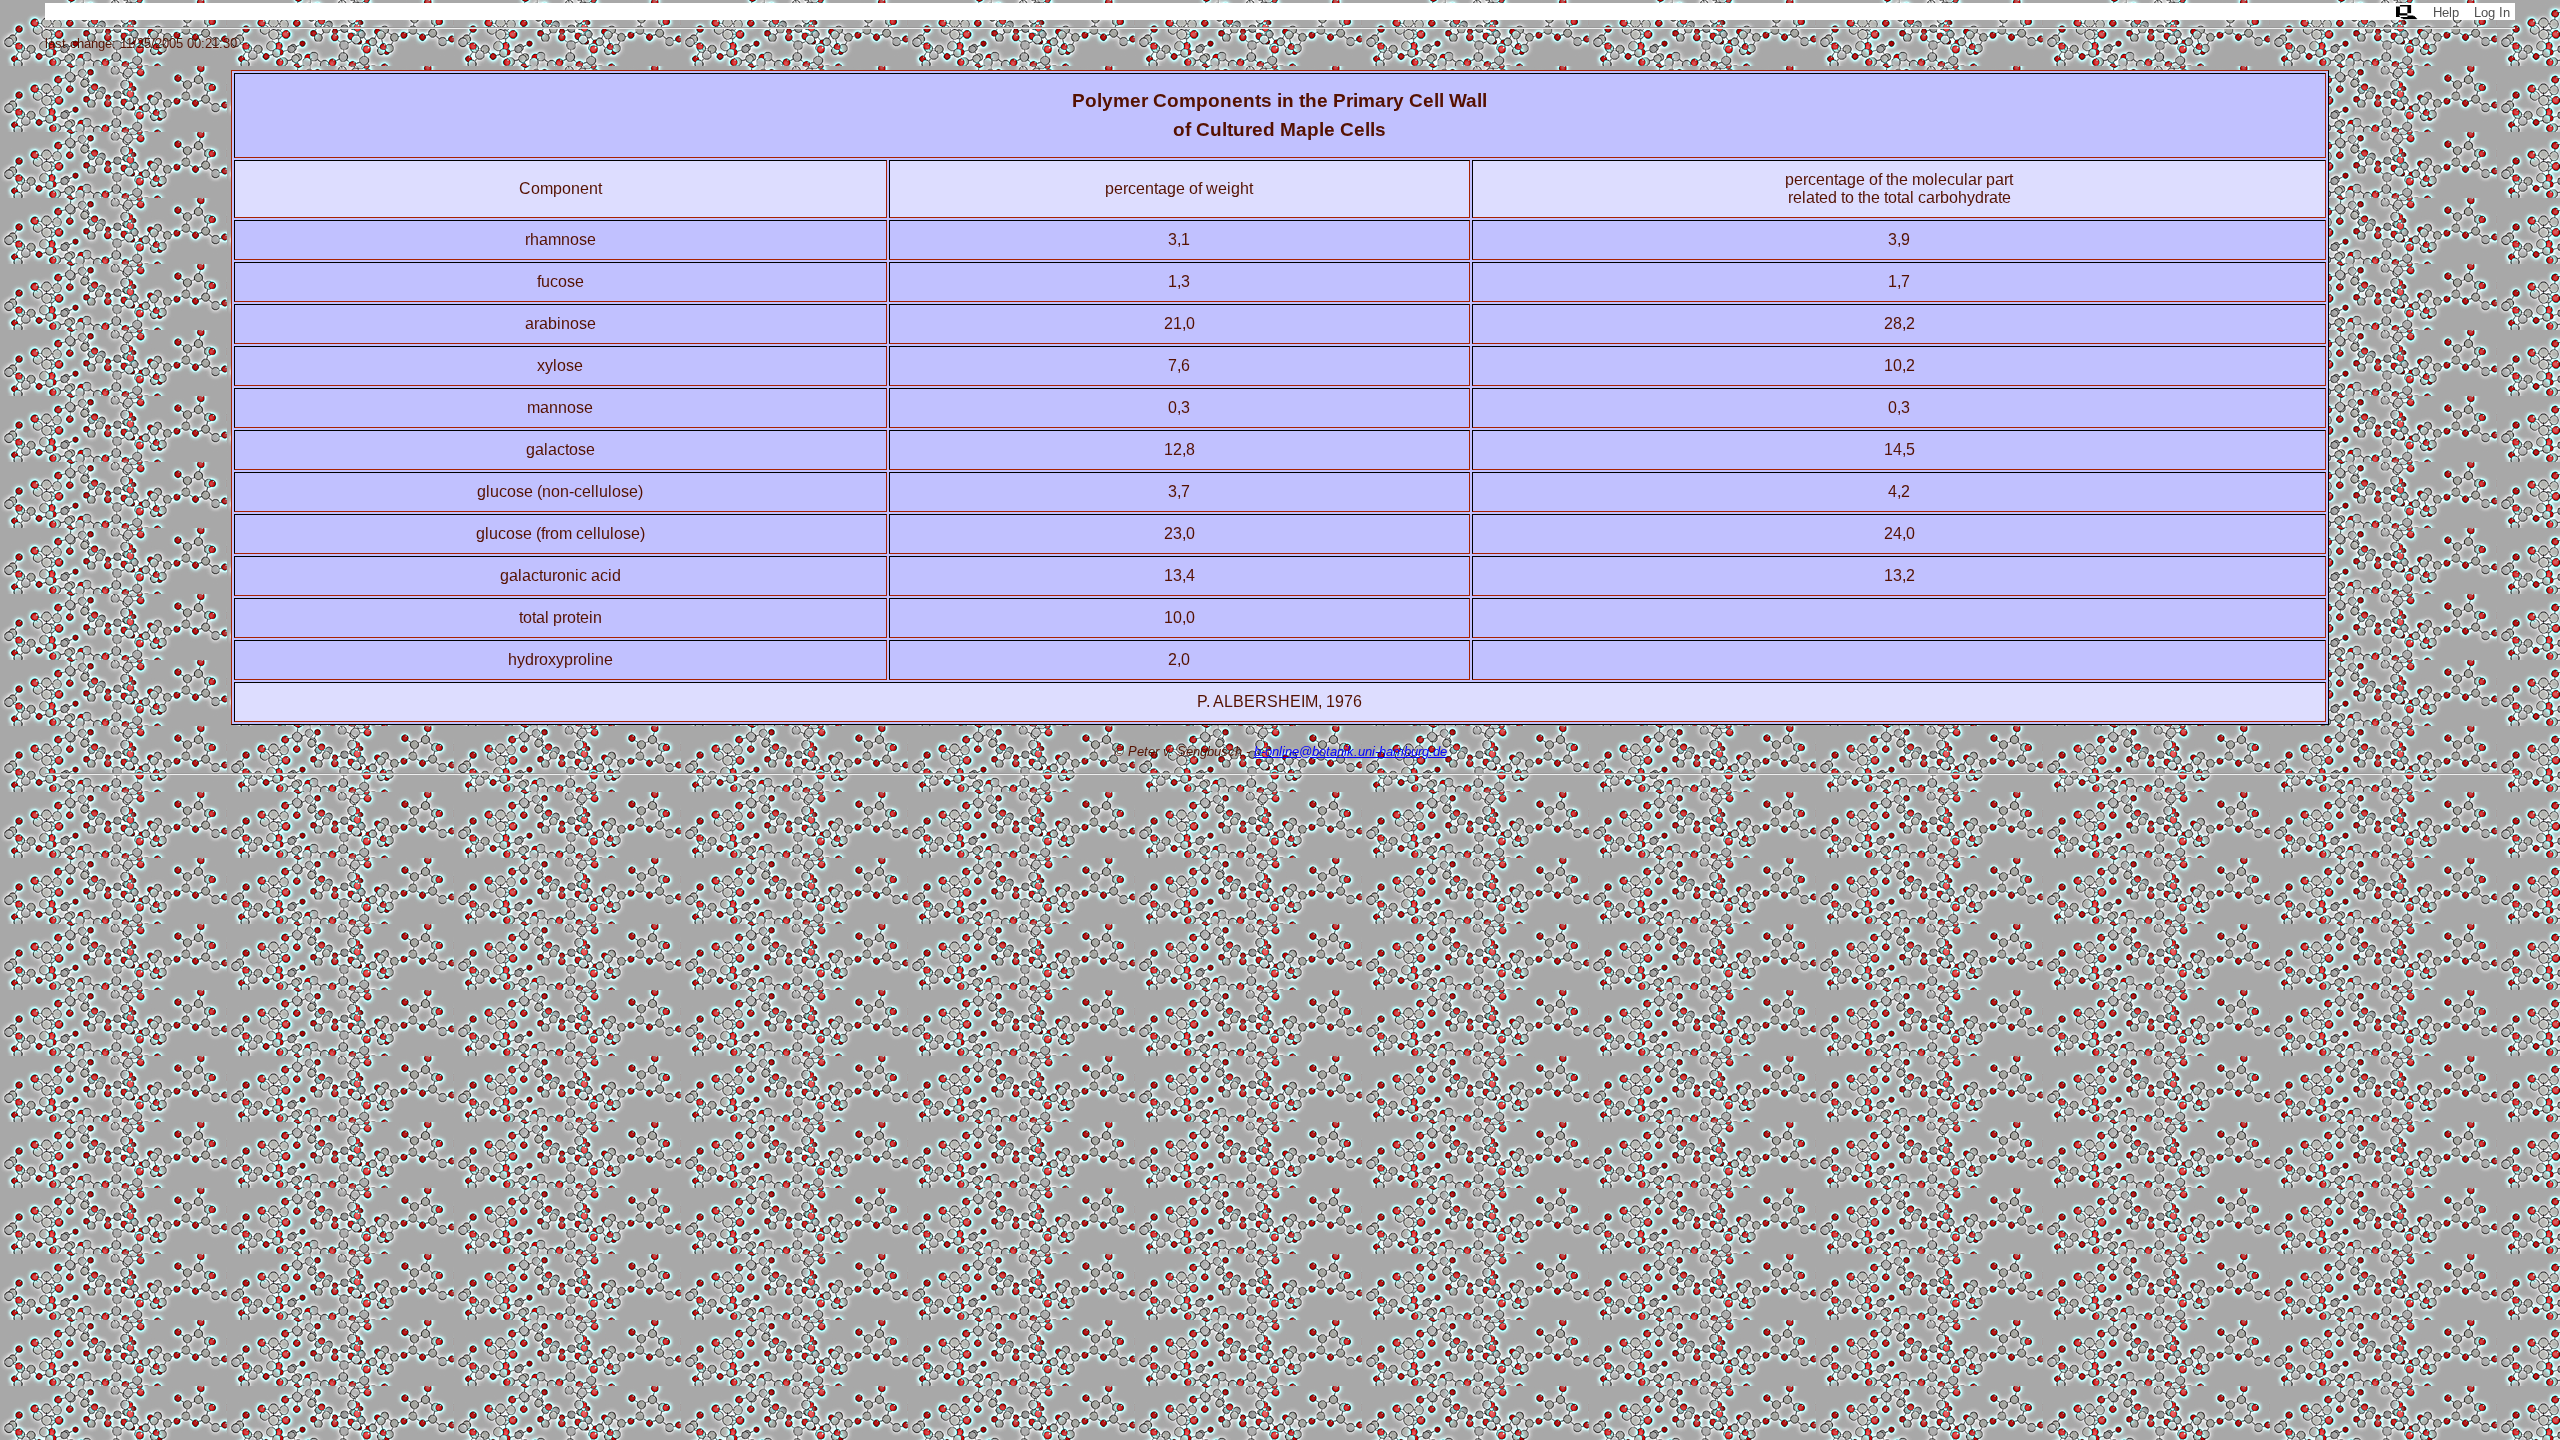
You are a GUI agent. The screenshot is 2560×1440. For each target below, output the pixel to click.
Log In (2492, 12)
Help (2446, 12)
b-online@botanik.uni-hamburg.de (1350, 751)
